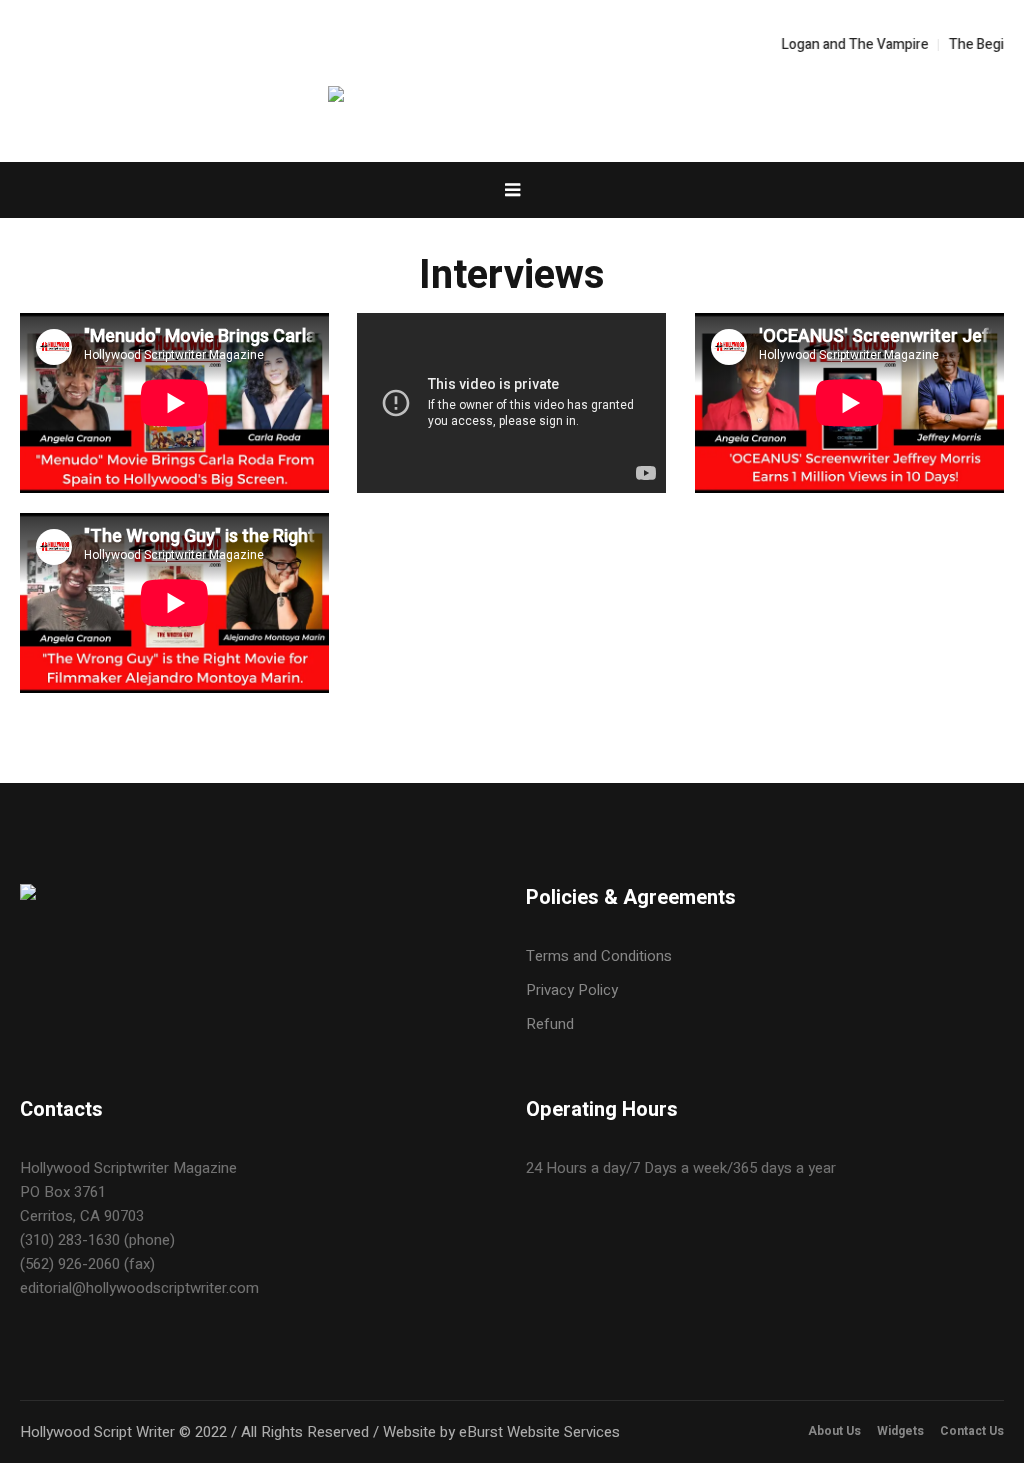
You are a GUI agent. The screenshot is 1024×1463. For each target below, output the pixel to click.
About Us (834, 1431)
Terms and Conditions (599, 956)
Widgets (900, 1431)
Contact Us (972, 1431)
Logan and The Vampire (829, 44)
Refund (550, 1024)
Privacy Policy (572, 990)
